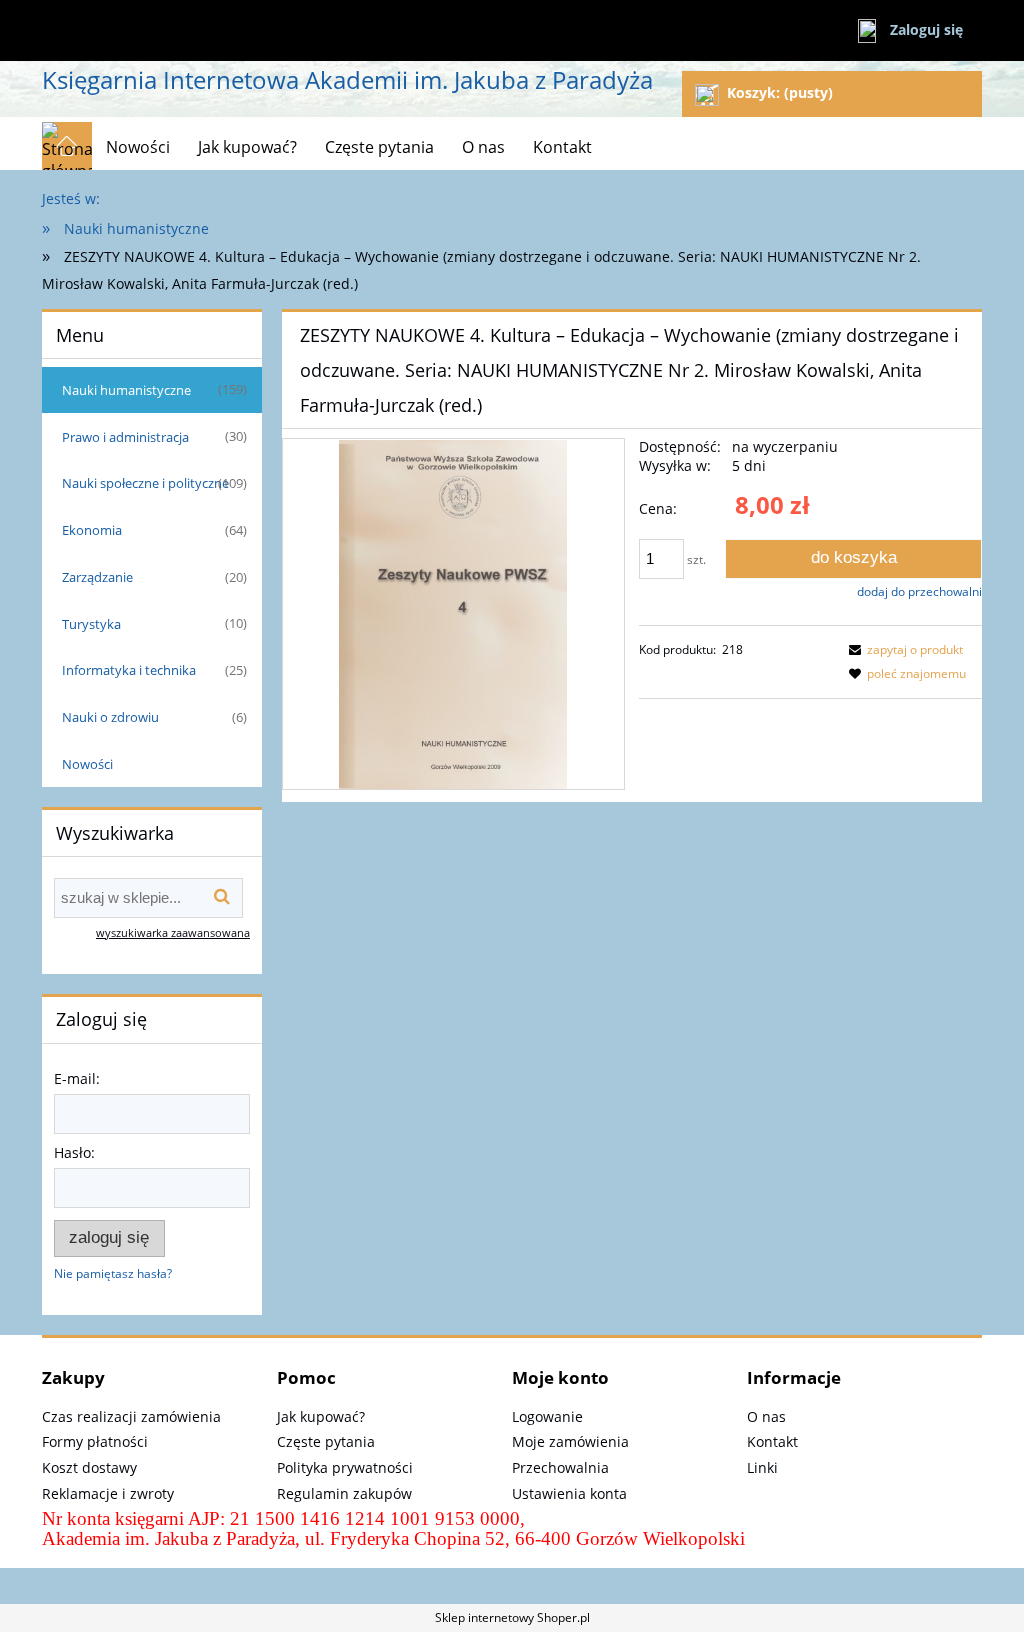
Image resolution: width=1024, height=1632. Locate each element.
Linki (762, 1467)
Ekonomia (92, 530)
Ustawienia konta (569, 1493)
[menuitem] (138, 147)
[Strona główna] (67, 146)
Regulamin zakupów (344, 1493)
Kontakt (772, 1441)
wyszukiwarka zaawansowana (173, 932)
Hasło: (74, 1152)
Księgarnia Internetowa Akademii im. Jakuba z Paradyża (347, 79)
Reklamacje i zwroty (108, 1493)
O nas (766, 1416)
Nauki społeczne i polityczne (145, 483)
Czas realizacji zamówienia (131, 1416)
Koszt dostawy (89, 1467)
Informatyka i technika (129, 670)
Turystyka (91, 624)
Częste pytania (326, 1441)
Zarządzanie (97, 577)
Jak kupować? (321, 1416)
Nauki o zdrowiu (110, 717)
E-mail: (77, 1078)
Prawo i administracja (125, 437)
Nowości (87, 764)
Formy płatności (95, 1441)
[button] (903, 649)
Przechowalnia (560, 1467)
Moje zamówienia (570, 1441)
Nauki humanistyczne (126, 390)
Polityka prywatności (345, 1467)
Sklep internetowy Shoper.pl (512, 1617)
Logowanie (547, 1416)
